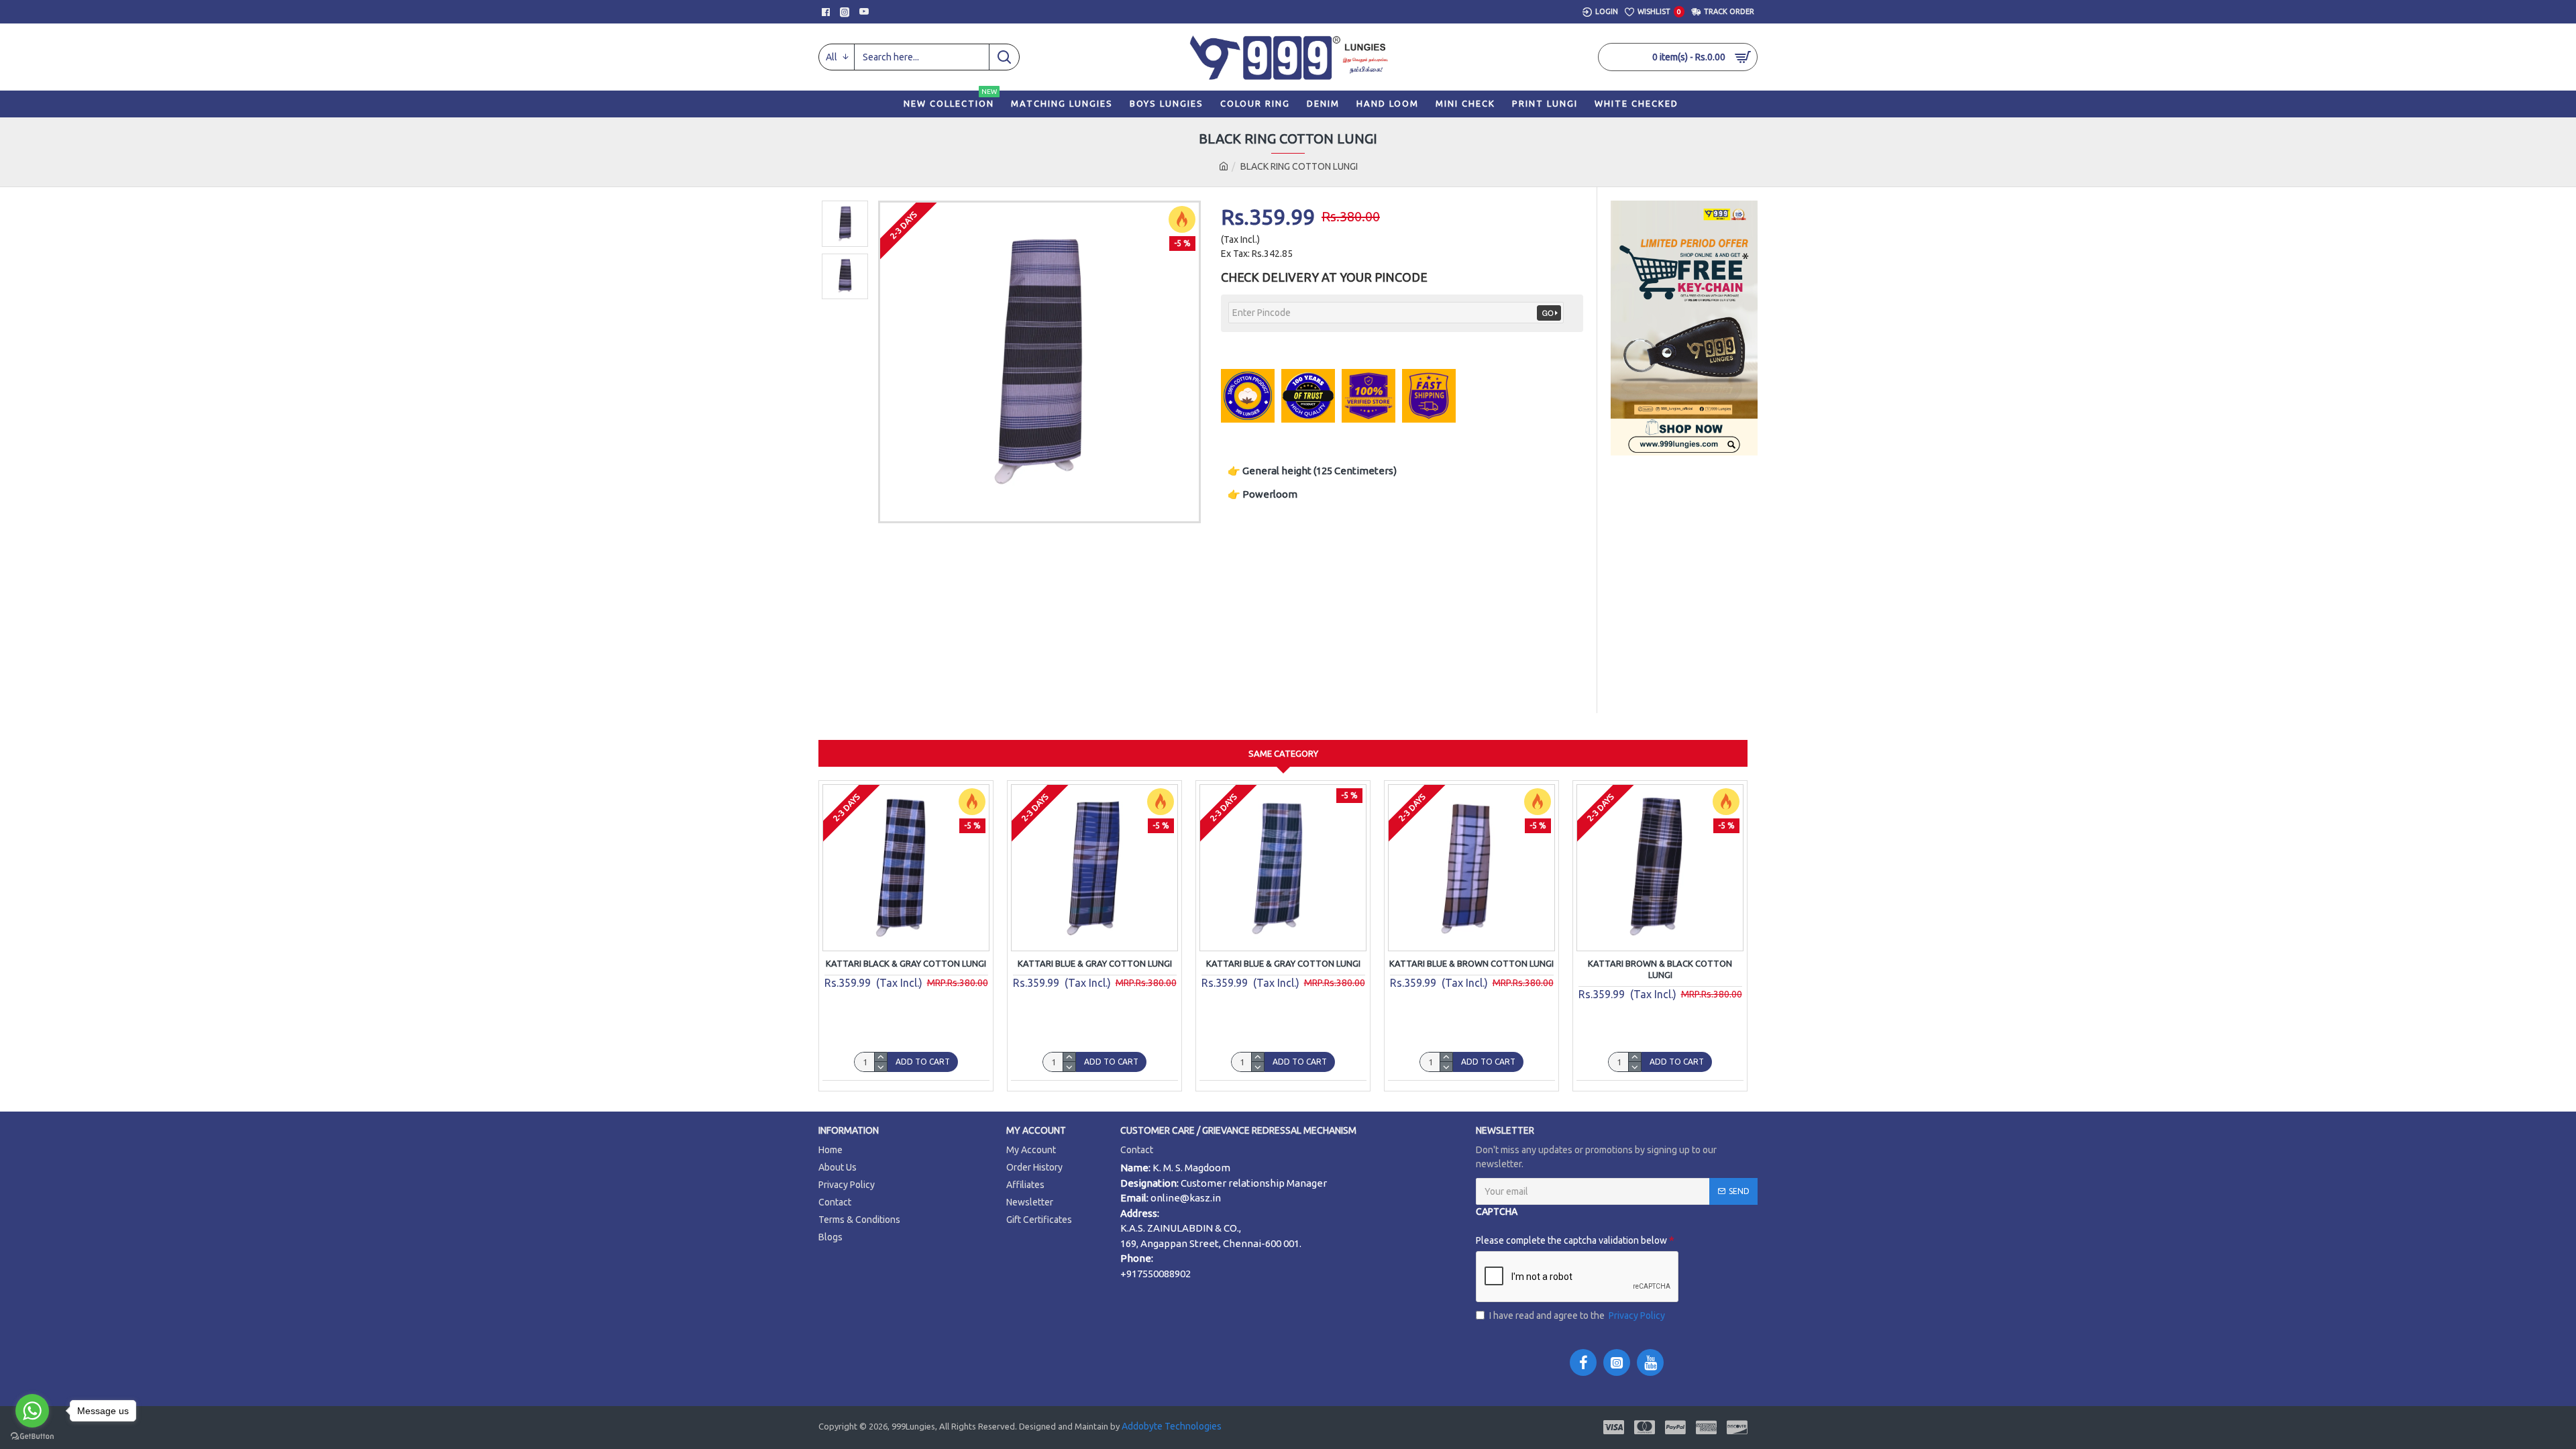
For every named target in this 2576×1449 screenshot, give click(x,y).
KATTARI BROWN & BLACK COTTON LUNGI (1660, 969)
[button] (845, 204)
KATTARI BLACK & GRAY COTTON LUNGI (906, 963)
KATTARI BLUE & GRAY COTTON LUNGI (1095, 963)
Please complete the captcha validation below (1526, 1240)
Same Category (1283, 753)
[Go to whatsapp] (32, 1411)
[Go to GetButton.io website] (32, 1436)
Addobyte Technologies (1171, 1426)
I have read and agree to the (1577, 1316)
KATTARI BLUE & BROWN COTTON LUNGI (1471, 963)
